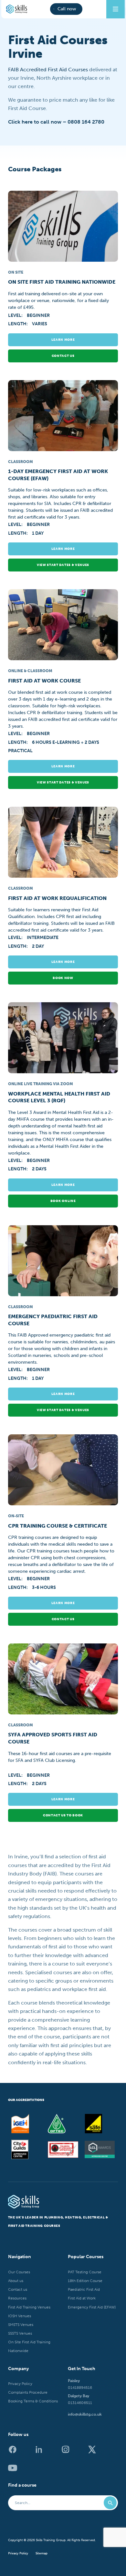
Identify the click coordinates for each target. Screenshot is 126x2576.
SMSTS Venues (21, 2325)
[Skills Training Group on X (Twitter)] (95, 2452)
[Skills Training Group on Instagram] (68, 2452)
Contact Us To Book (63, 1815)
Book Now (63, 978)
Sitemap (42, 2554)
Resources (17, 2298)
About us (16, 2281)
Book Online (63, 1201)
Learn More (63, 340)
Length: (18, 324)
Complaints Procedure (28, 2392)
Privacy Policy (20, 2384)
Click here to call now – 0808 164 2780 (56, 122)
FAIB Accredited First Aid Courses (48, 70)
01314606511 (80, 2403)
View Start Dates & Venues (63, 565)
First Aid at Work (82, 2298)
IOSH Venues (20, 2316)
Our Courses (19, 2272)
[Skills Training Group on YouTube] (15, 2471)
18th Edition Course (85, 2281)
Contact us (63, 356)
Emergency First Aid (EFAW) (92, 2307)
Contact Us (63, 1619)
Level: (16, 315)
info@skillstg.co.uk (85, 2414)
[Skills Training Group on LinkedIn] (42, 2452)
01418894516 (80, 2388)
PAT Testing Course (85, 2272)
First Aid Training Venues (29, 2307)
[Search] (110, 2503)
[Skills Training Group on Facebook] (15, 2452)
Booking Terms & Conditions (33, 2401)
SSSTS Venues (20, 2333)
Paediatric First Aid (84, 2289)
